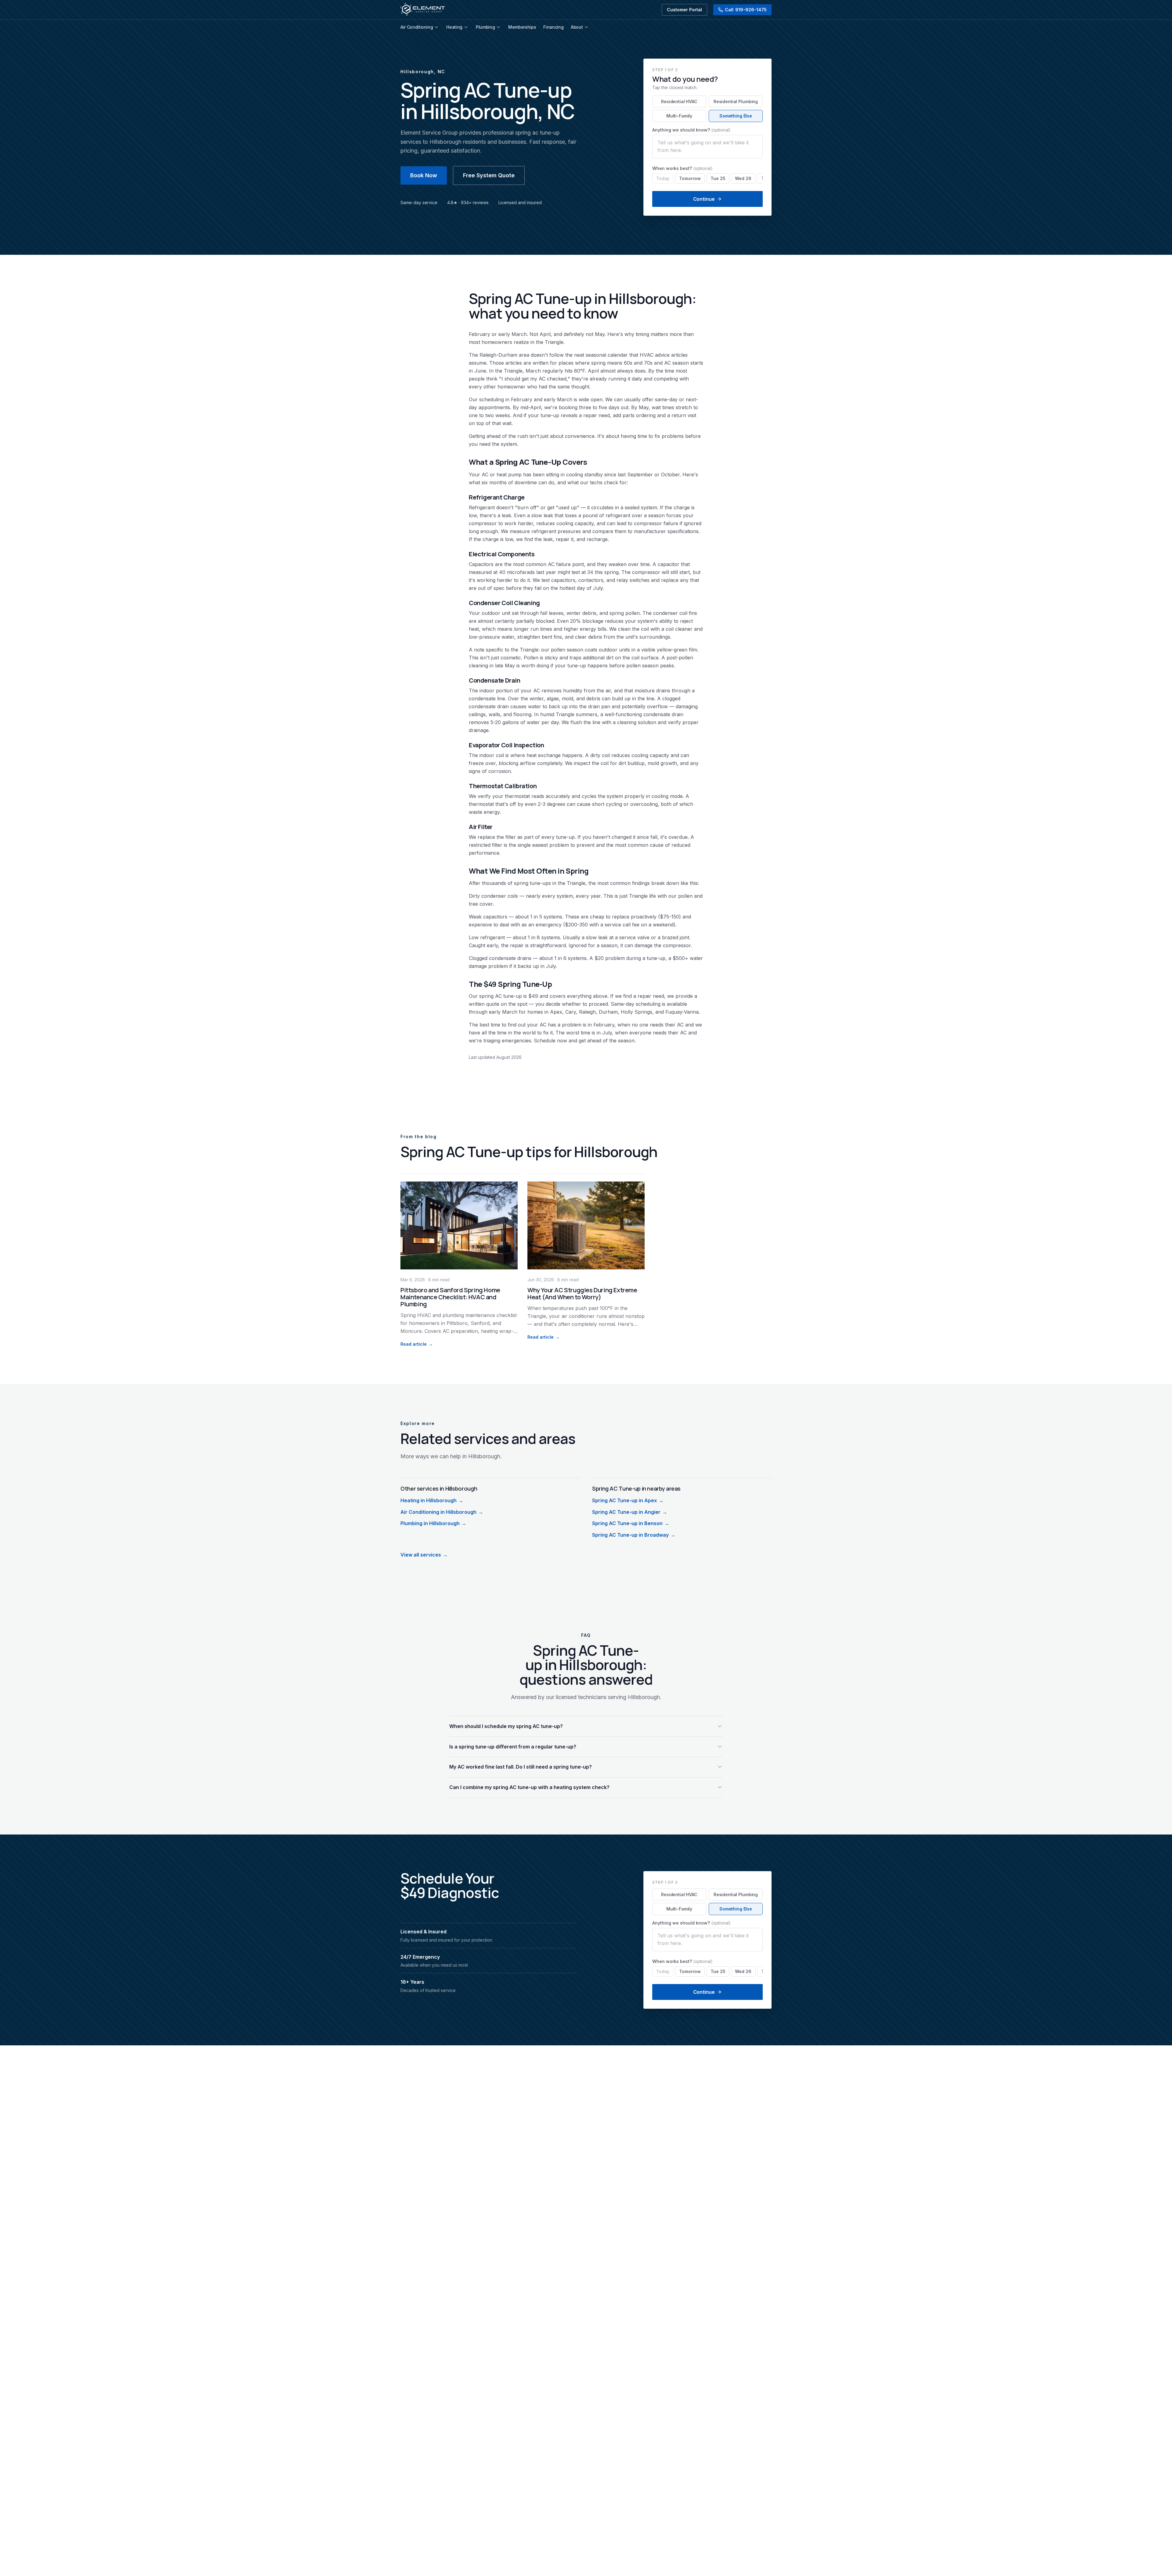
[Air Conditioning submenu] (436, 27)
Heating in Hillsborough (432, 1500)
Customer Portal (684, 10)
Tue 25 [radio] (718, 178)
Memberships (522, 27)
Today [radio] (663, 178)
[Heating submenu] (466, 27)
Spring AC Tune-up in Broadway (634, 1535)
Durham (508, 355)
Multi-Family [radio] (679, 116)
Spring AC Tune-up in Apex (628, 1500)
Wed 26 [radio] (743, 178)
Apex (556, 1012)
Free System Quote (489, 175)
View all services (424, 1555)
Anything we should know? (691, 130)
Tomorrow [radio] (690, 178)
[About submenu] (586, 27)
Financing (553, 27)
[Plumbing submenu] (498, 27)
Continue (704, 199)
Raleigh (488, 355)
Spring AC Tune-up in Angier (630, 1512)
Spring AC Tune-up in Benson (631, 1523)
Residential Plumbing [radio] (736, 101)
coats (591, 650)
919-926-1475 (746, 10)
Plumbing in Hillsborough (433, 1523)
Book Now (424, 175)
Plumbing (485, 27)
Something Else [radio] (736, 116)
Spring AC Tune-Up (528, 462)
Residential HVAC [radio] (679, 101)
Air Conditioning (417, 27)
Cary (571, 1012)
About (577, 27)
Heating (454, 27)
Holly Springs (637, 1012)
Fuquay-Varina (682, 1012)
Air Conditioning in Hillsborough (442, 1512)
